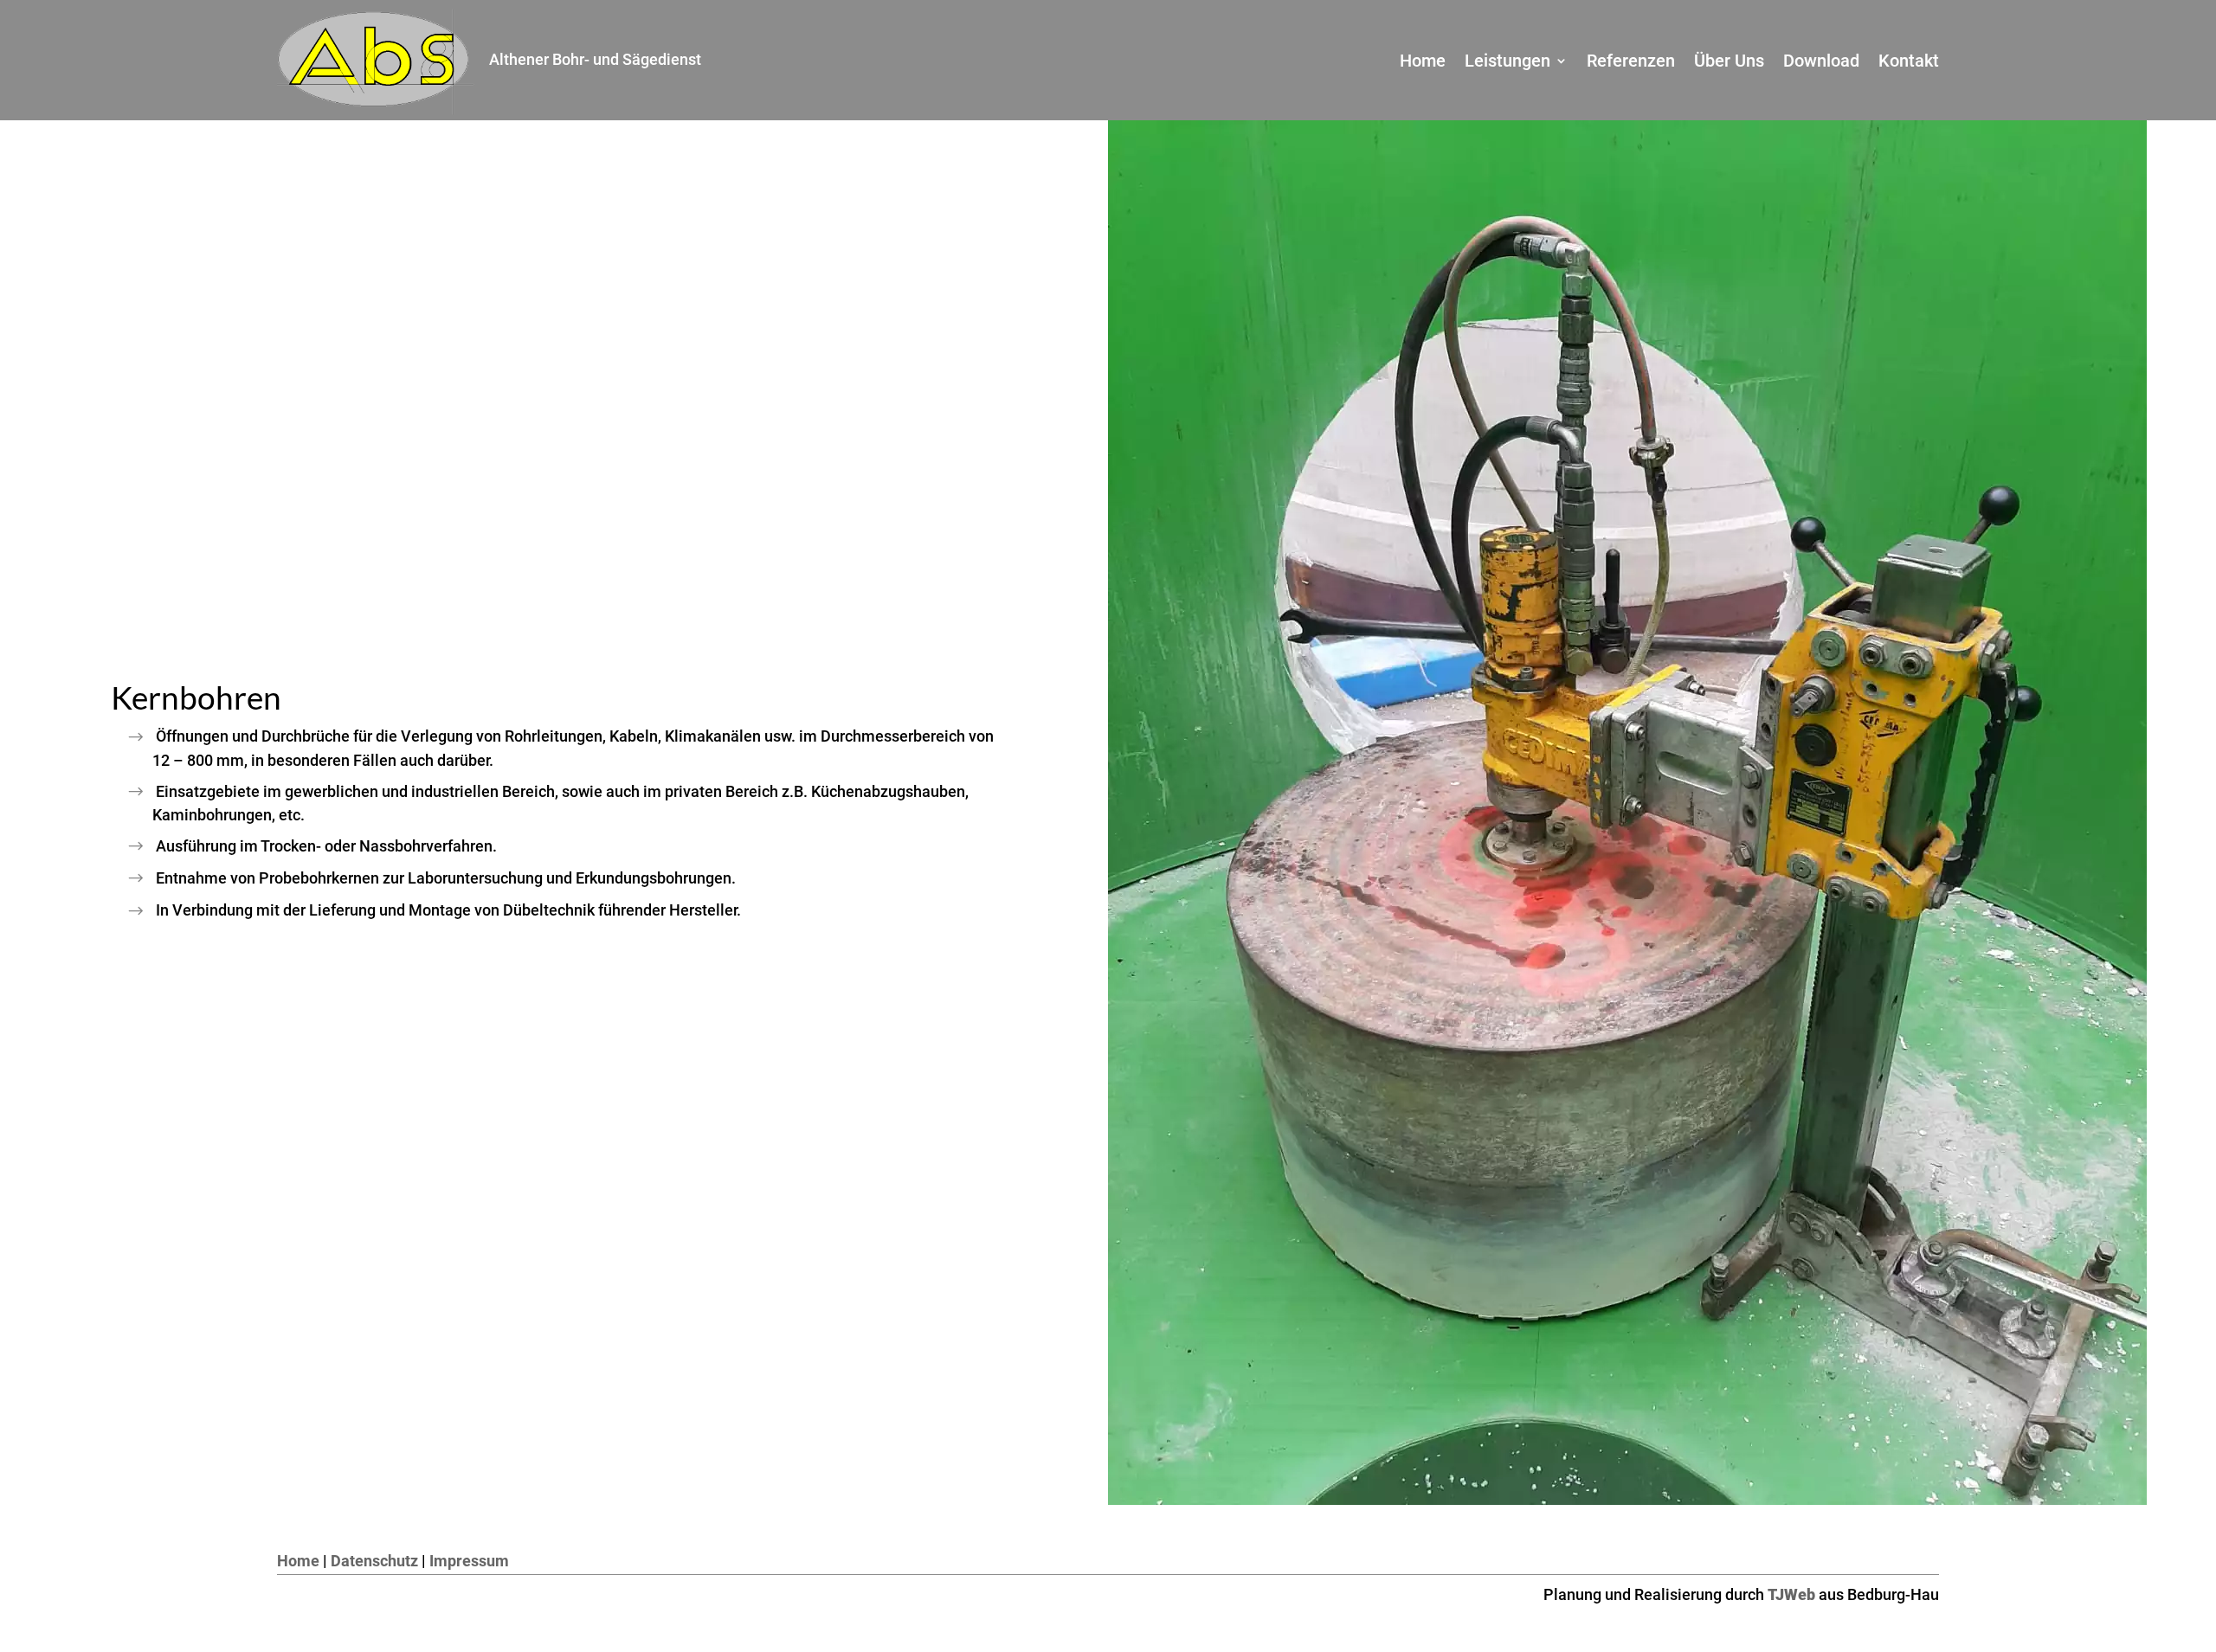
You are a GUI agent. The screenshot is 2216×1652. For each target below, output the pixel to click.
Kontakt (1909, 63)
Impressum (469, 1561)
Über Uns (1729, 63)
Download (1821, 63)
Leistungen (1507, 63)
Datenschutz (374, 1561)
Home (1423, 63)
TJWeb (1791, 1594)
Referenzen (1631, 63)
